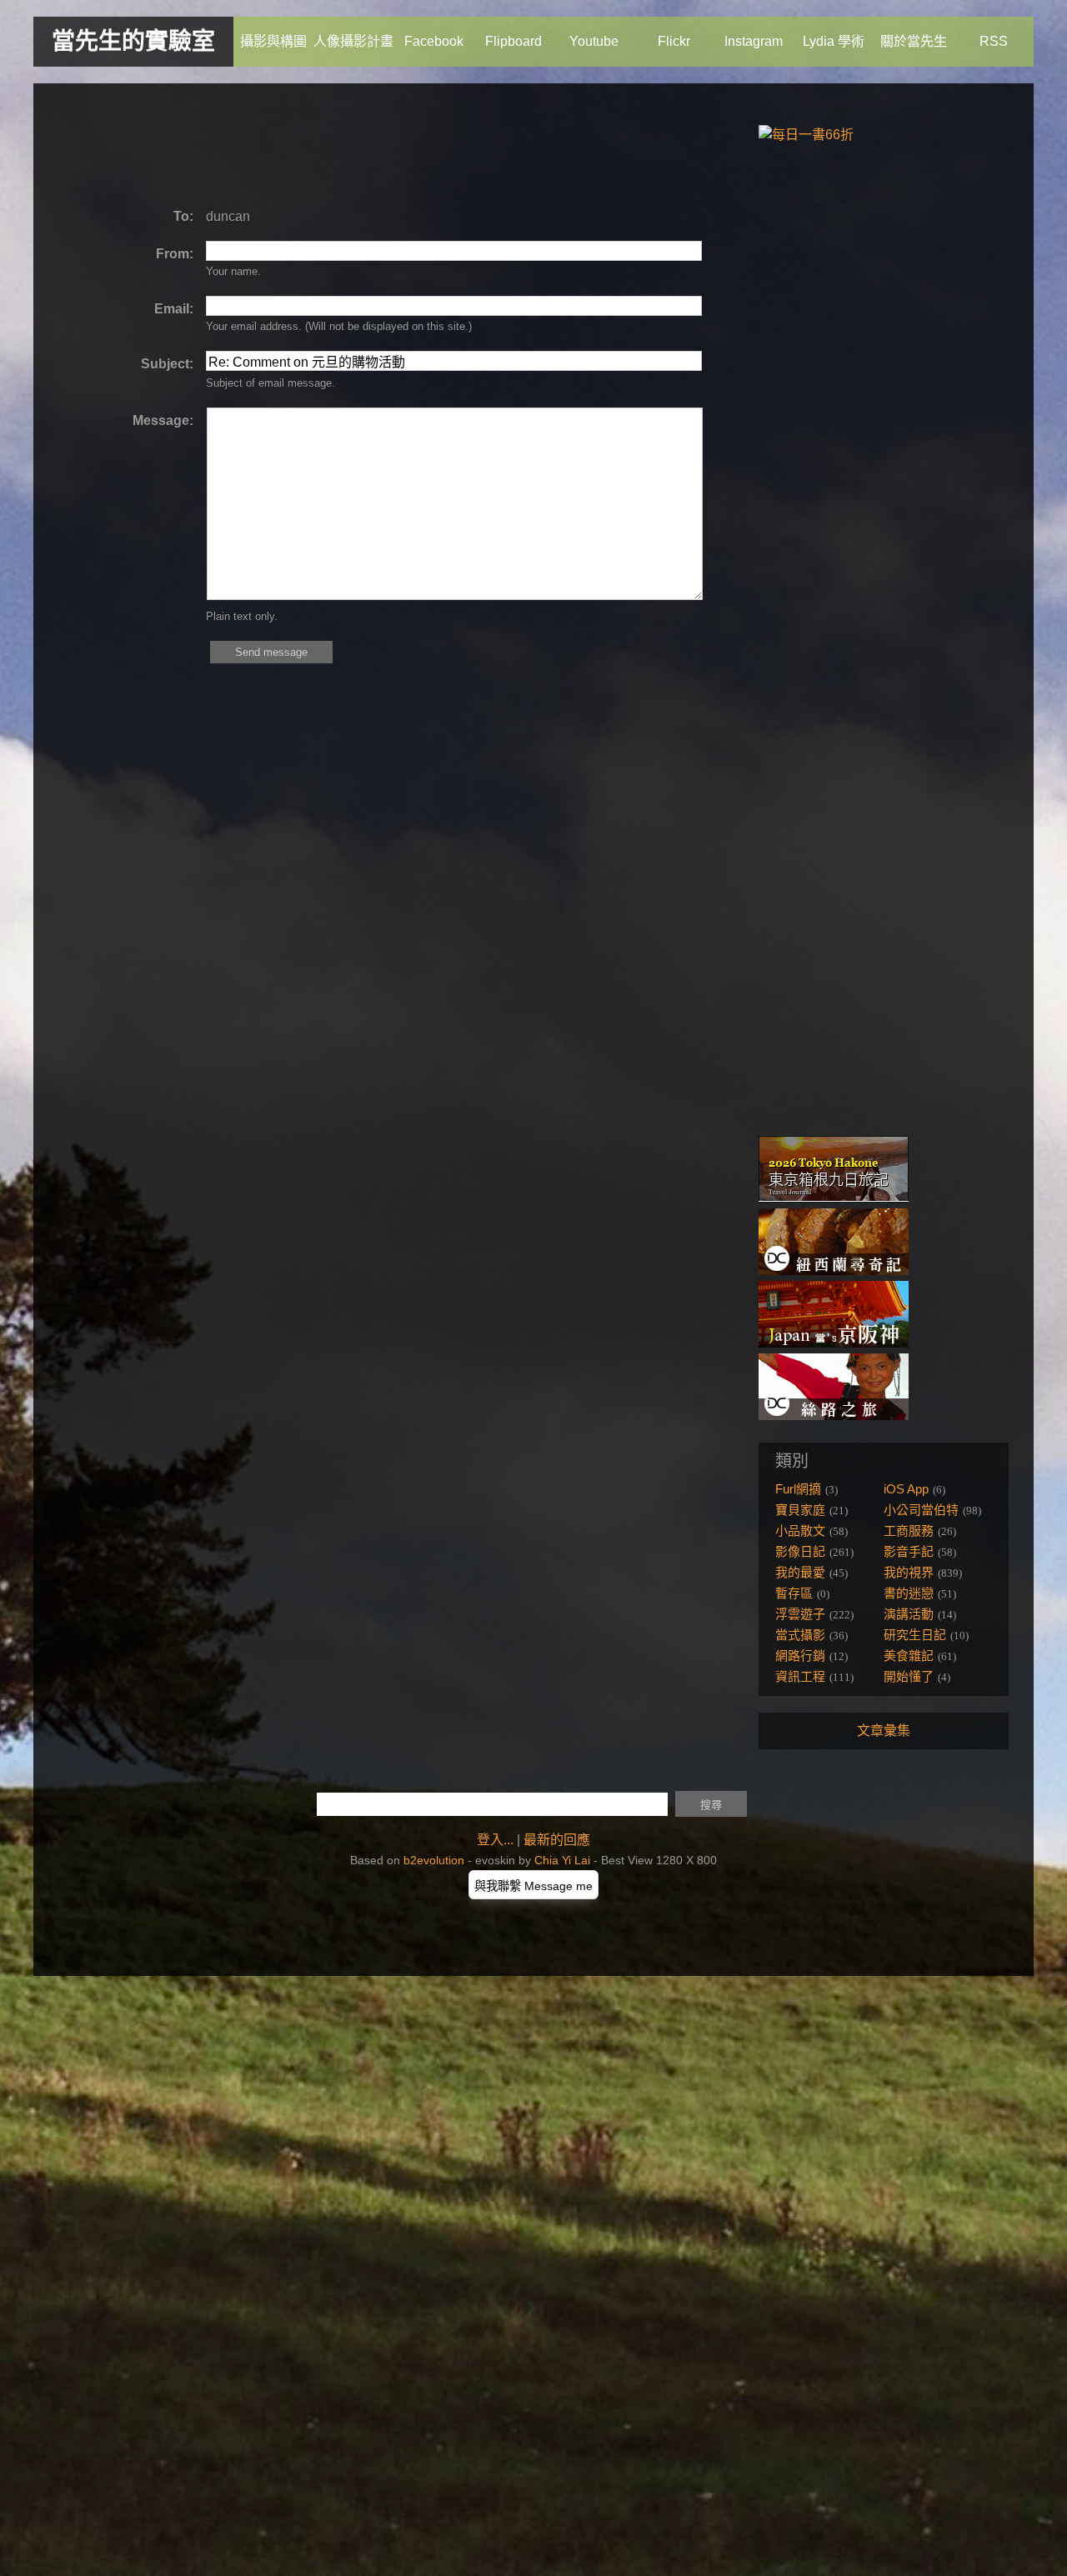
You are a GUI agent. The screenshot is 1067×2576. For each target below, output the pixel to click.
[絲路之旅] (834, 1416)
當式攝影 (800, 1635)
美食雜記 (909, 1656)
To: (183, 216)
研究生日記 (915, 1635)
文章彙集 (884, 1731)
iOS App (906, 1489)
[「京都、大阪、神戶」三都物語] (834, 1343)
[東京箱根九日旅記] (834, 1198)
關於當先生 (914, 41)
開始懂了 (909, 1676)
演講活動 (909, 1614)
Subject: (167, 364)
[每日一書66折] (806, 135)
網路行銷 (800, 1656)
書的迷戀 (909, 1593)
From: (175, 254)
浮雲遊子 (800, 1614)
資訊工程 (800, 1676)
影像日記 (800, 1551)
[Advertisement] (362, 146)
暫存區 (794, 1593)
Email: (174, 309)
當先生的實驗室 (133, 41)
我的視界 (909, 1572)
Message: (163, 420)
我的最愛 (800, 1572)
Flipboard (513, 41)
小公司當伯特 (921, 1510)
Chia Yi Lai (562, 1860)
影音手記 (909, 1551)
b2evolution (434, 1860)
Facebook (434, 41)
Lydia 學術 (834, 41)
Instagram (754, 41)
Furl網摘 (798, 1489)
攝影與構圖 (273, 41)
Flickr (674, 41)
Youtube (594, 41)
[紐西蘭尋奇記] (834, 1270)
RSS (994, 41)
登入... (495, 1840)
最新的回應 (557, 1840)
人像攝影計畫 (353, 41)
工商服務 (909, 1531)
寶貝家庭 (800, 1510)
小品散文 (800, 1531)
